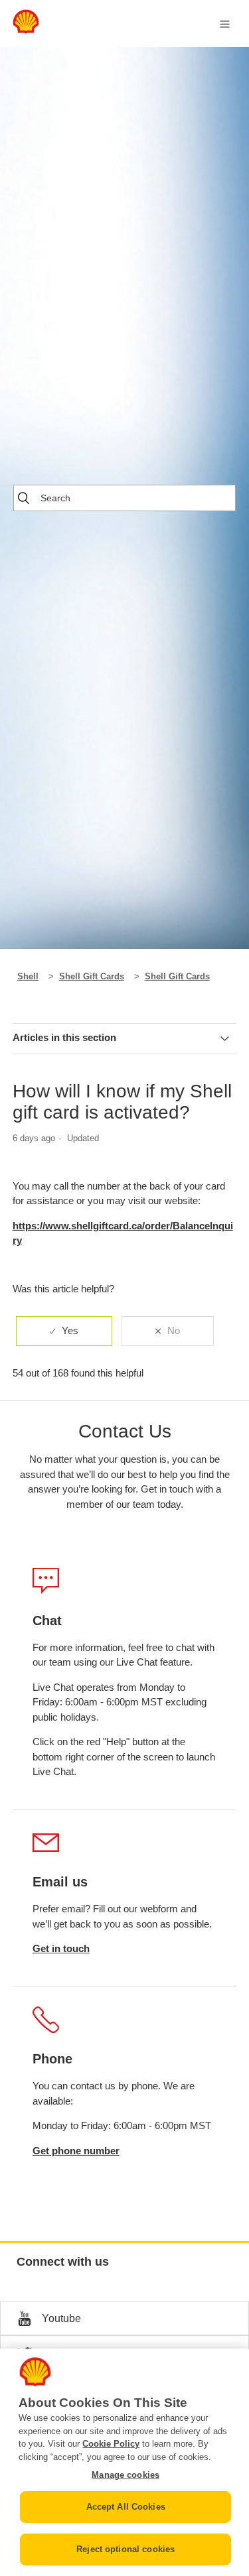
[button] (124, 2318)
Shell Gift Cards (92, 976)
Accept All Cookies (126, 2507)
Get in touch (61, 1948)
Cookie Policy (111, 2444)
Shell (28, 976)
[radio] (64, 1331)
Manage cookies (125, 2475)
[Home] (26, 30)
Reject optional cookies (125, 2549)
